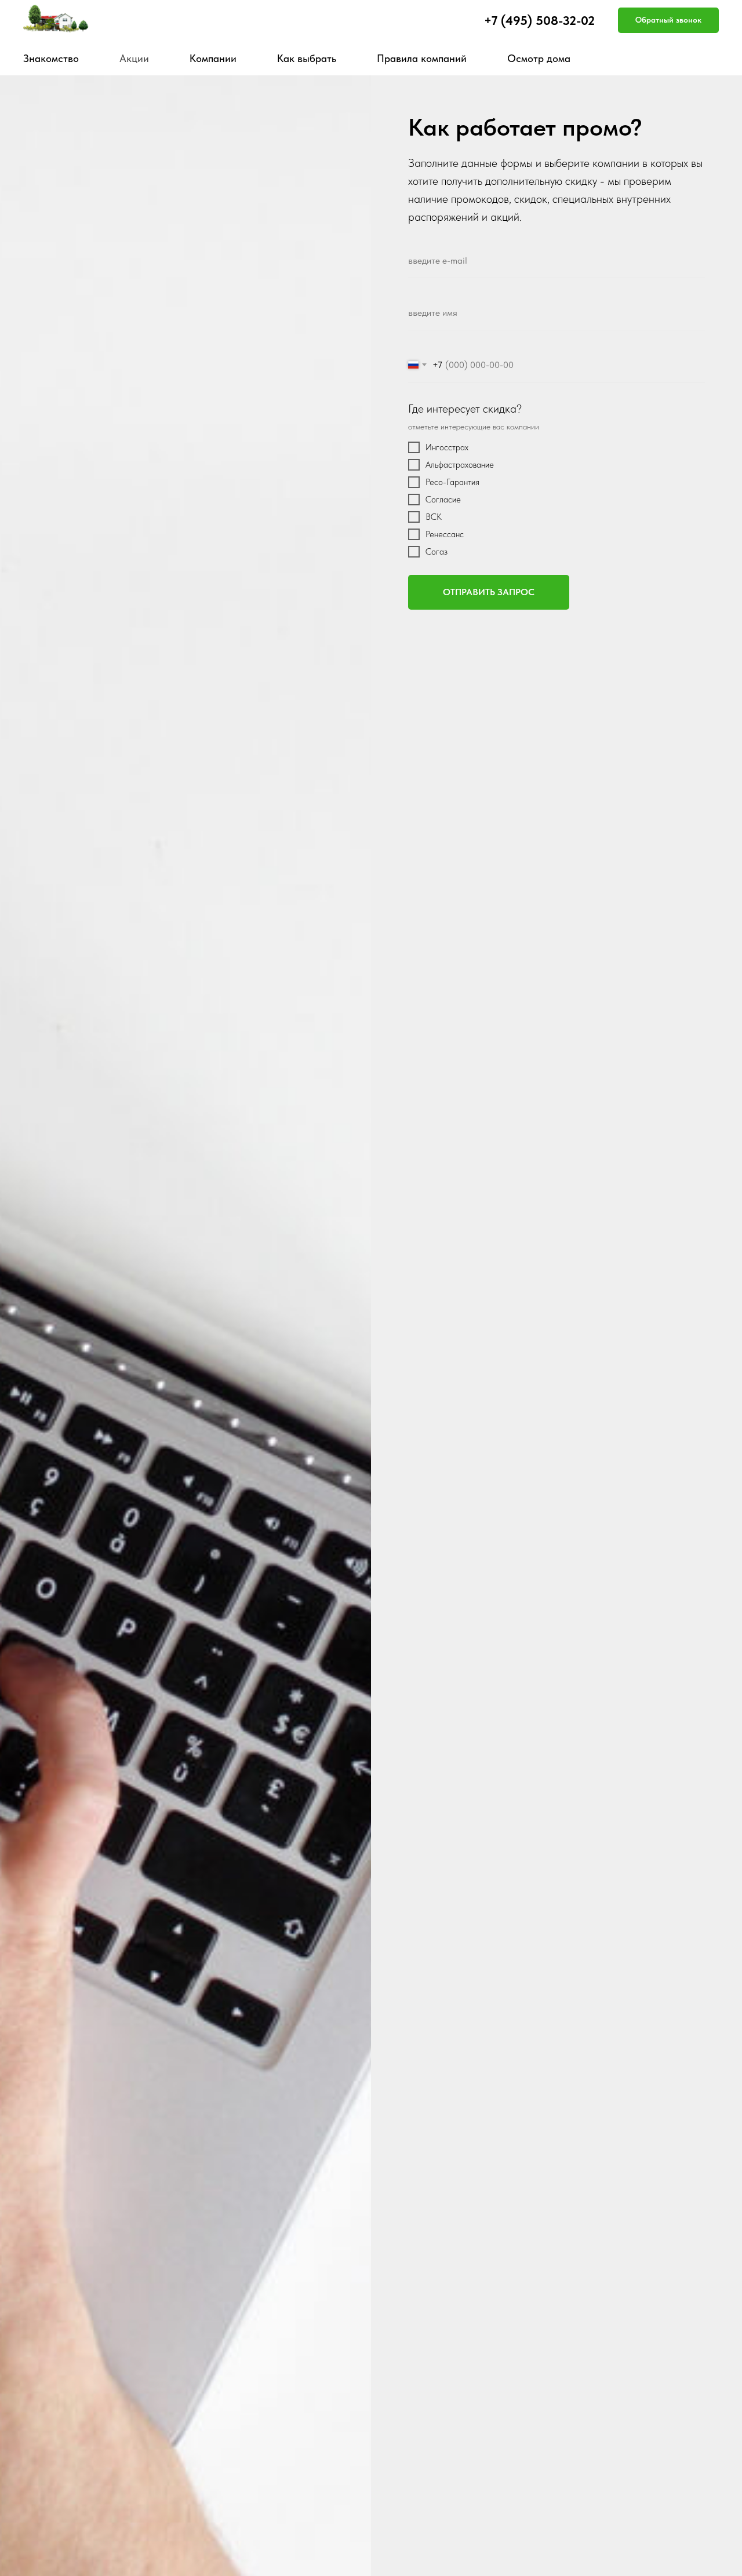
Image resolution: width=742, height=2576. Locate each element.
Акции (134, 58)
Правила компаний (422, 58)
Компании (213, 58)
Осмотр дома (539, 58)
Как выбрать (307, 58)
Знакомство (51, 58)
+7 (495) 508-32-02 (539, 20)
